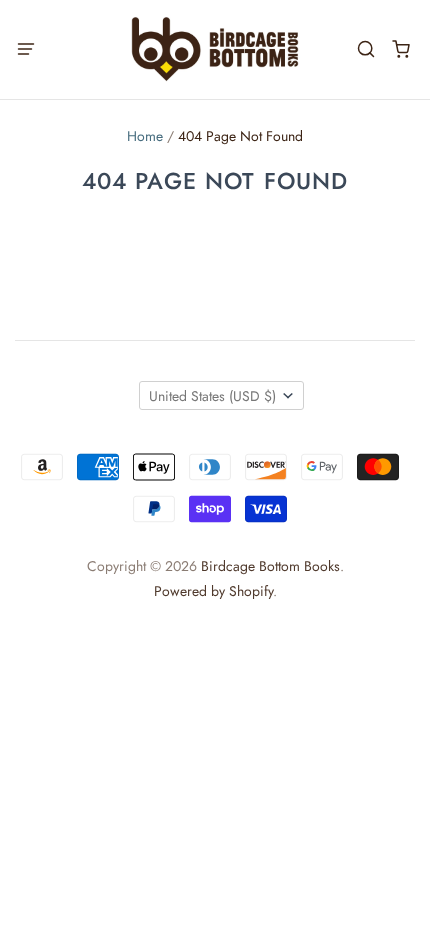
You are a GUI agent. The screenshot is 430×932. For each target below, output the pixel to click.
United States (212, 396)
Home (145, 136)
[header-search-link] (365, 49)
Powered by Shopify (213, 591)
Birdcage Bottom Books (270, 566)
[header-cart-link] (400, 49)
